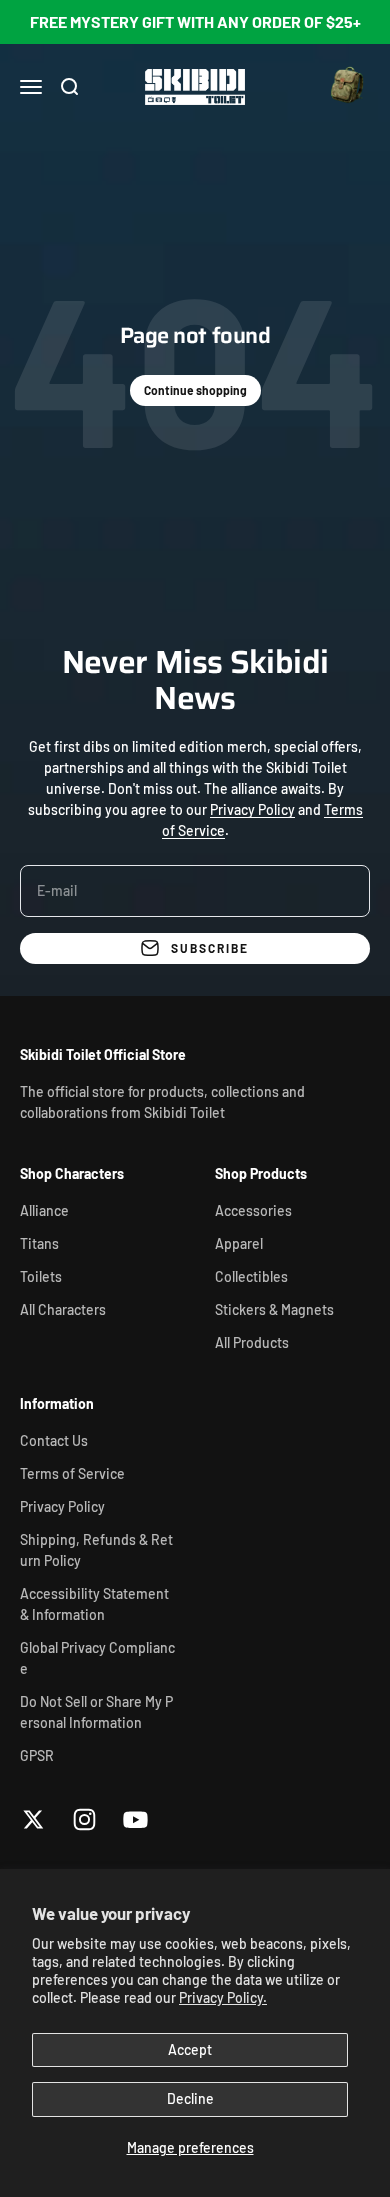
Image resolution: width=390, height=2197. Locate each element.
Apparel (239, 1243)
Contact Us (54, 1440)
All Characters (63, 1309)
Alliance (44, 1210)
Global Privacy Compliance (97, 1658)
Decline (190, 2098)
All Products (252, 1342)
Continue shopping (195, 390)
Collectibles (251, 1276)
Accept (190, 2049)
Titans (39, 1243)
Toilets (41, 1276)
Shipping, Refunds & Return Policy (96, 1550)
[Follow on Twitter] (33, 1819)
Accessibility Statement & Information (94, 1604)
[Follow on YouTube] (135, 1819)
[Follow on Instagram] (84, 1819)
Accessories (253, 1210)
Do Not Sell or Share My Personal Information (96, 1712)
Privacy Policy (252, 809)
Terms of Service (72, 1473)
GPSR (37, 1755)
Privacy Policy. (223, 1997)
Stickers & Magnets (274, 1309)
